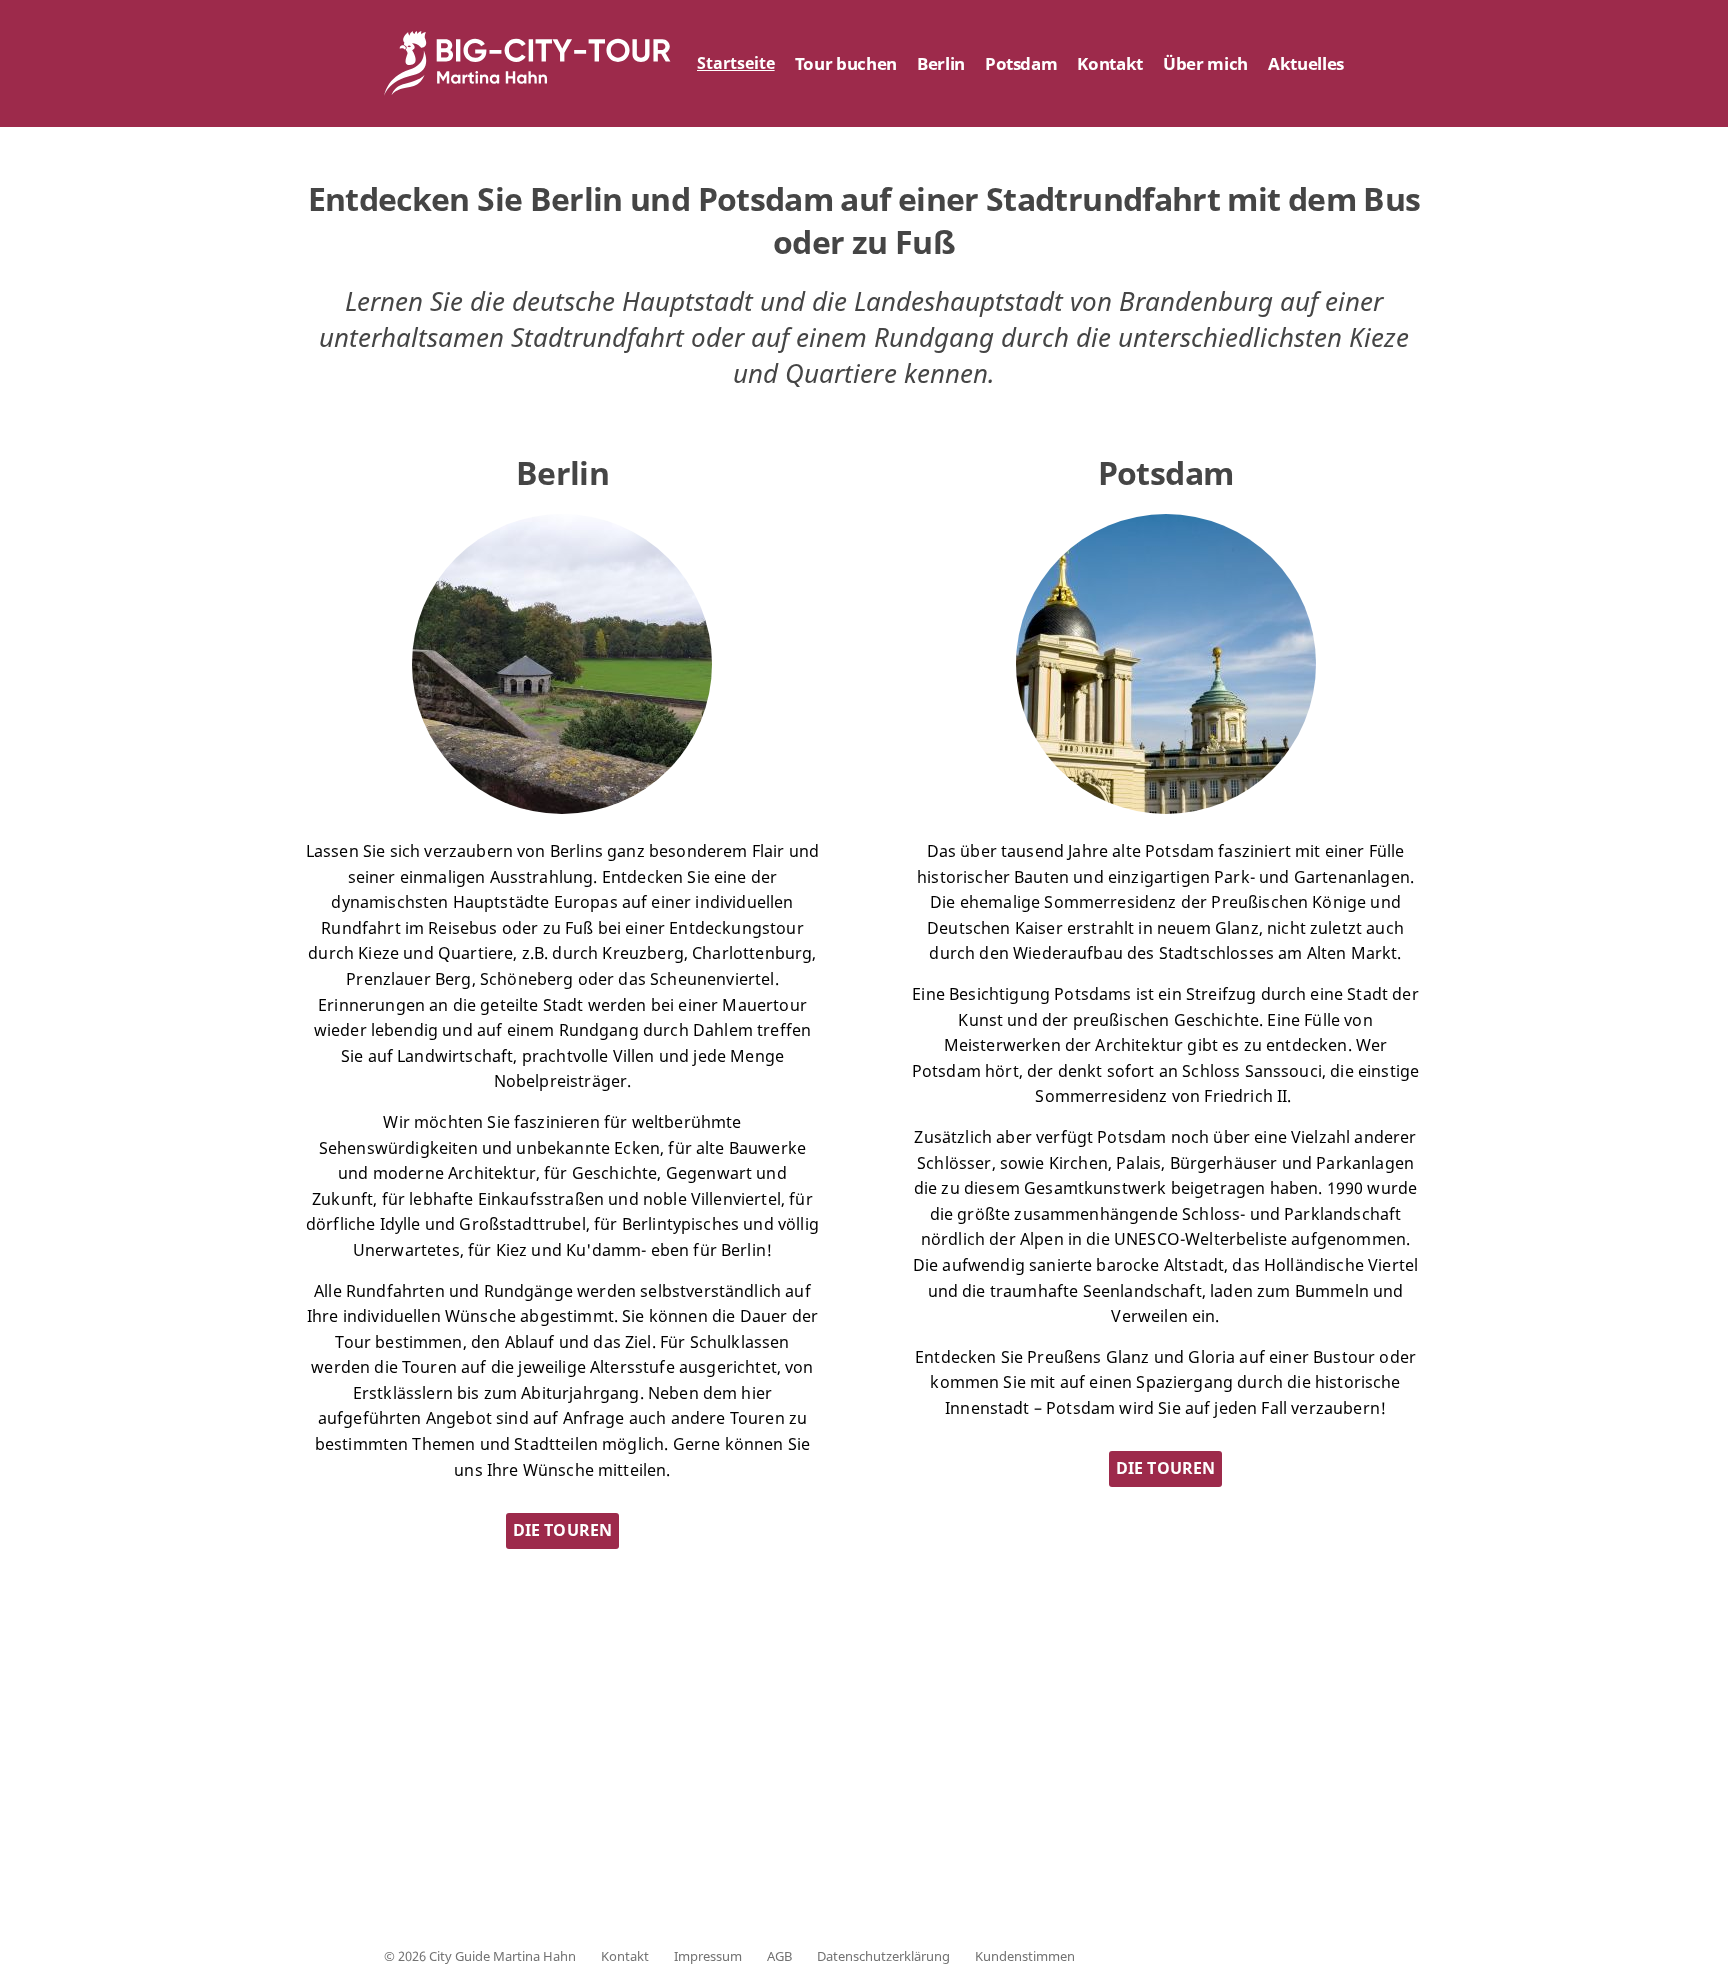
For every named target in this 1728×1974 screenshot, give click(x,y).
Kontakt (1110, 63)
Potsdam (1021, 63)
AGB (779, 1956)
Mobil (972, 1855)
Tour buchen (846, 63)
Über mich (1205, 63)
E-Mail (1218, 1855)
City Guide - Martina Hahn (528, 63)
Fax (731, 1855)
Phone (497, 1855)
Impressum (708, 1956)
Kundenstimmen (1025, 1956)
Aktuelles (1306, 63)
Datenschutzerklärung (883, 1956)
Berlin (941, 63)
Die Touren (563, 1530)
